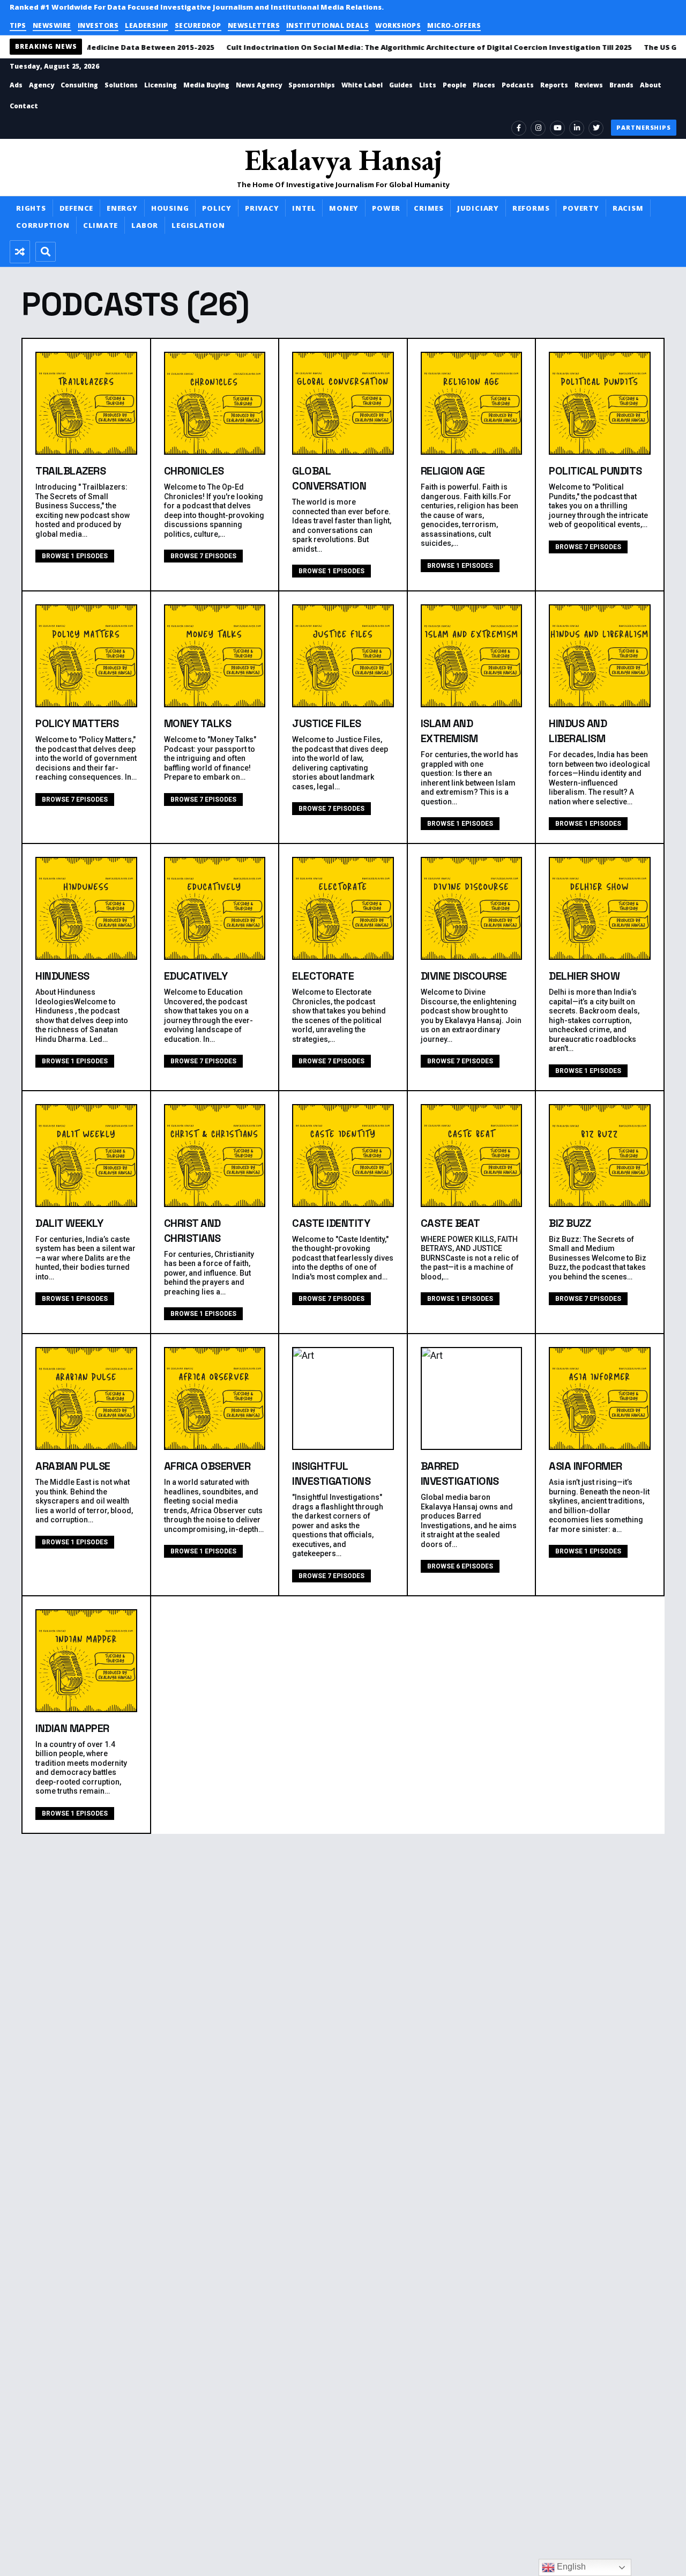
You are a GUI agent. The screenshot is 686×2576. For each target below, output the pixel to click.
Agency (42, 85)
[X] (596, 128)
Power (386, 208)
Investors (98, 25)
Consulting (79, 85)
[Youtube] (557, 128)
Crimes (429, 208)
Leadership (147, 25)
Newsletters (254, 25)
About (651, 85)
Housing (170, 208)
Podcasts (518, 85)
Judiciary (478, 208)
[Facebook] (519, 128)
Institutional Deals (327, 25)
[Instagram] (538, 128)
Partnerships (644, 127)
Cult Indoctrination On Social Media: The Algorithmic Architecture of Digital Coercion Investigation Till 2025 (415, 47)
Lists (428, 85)
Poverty (581, 208)
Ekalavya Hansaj (343, 160)
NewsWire (52, 25)
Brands (621, 85)
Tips (18, 25)
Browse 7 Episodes (203, 556)
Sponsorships (312, 85)
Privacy (262, 208)
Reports (554, 85)
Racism (628, 208)
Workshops (398, 25)
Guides (401, 85)
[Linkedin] (577, 128)
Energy (122, 208)
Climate (100, 225)
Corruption (43, 225)
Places (484, 85)
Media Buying (206, 85)
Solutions (121, 85)
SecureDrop (198, 25)
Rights (31, 208)
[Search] (46, 252)
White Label (362, 85)
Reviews (589, 85)
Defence (76, 208)
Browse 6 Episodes (460, 1566)
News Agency (259, 85)
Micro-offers (454, 25)
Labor (145, 225)
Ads (16, 85)
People (454, 85)
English (570, 2567)
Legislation (198, 225)
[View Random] (20, 252)
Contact (24, 106)
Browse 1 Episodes (75, 556)
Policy (217, 208)
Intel (304, 208)
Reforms (531, 208)
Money (344, 208)
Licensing (161, 85)
